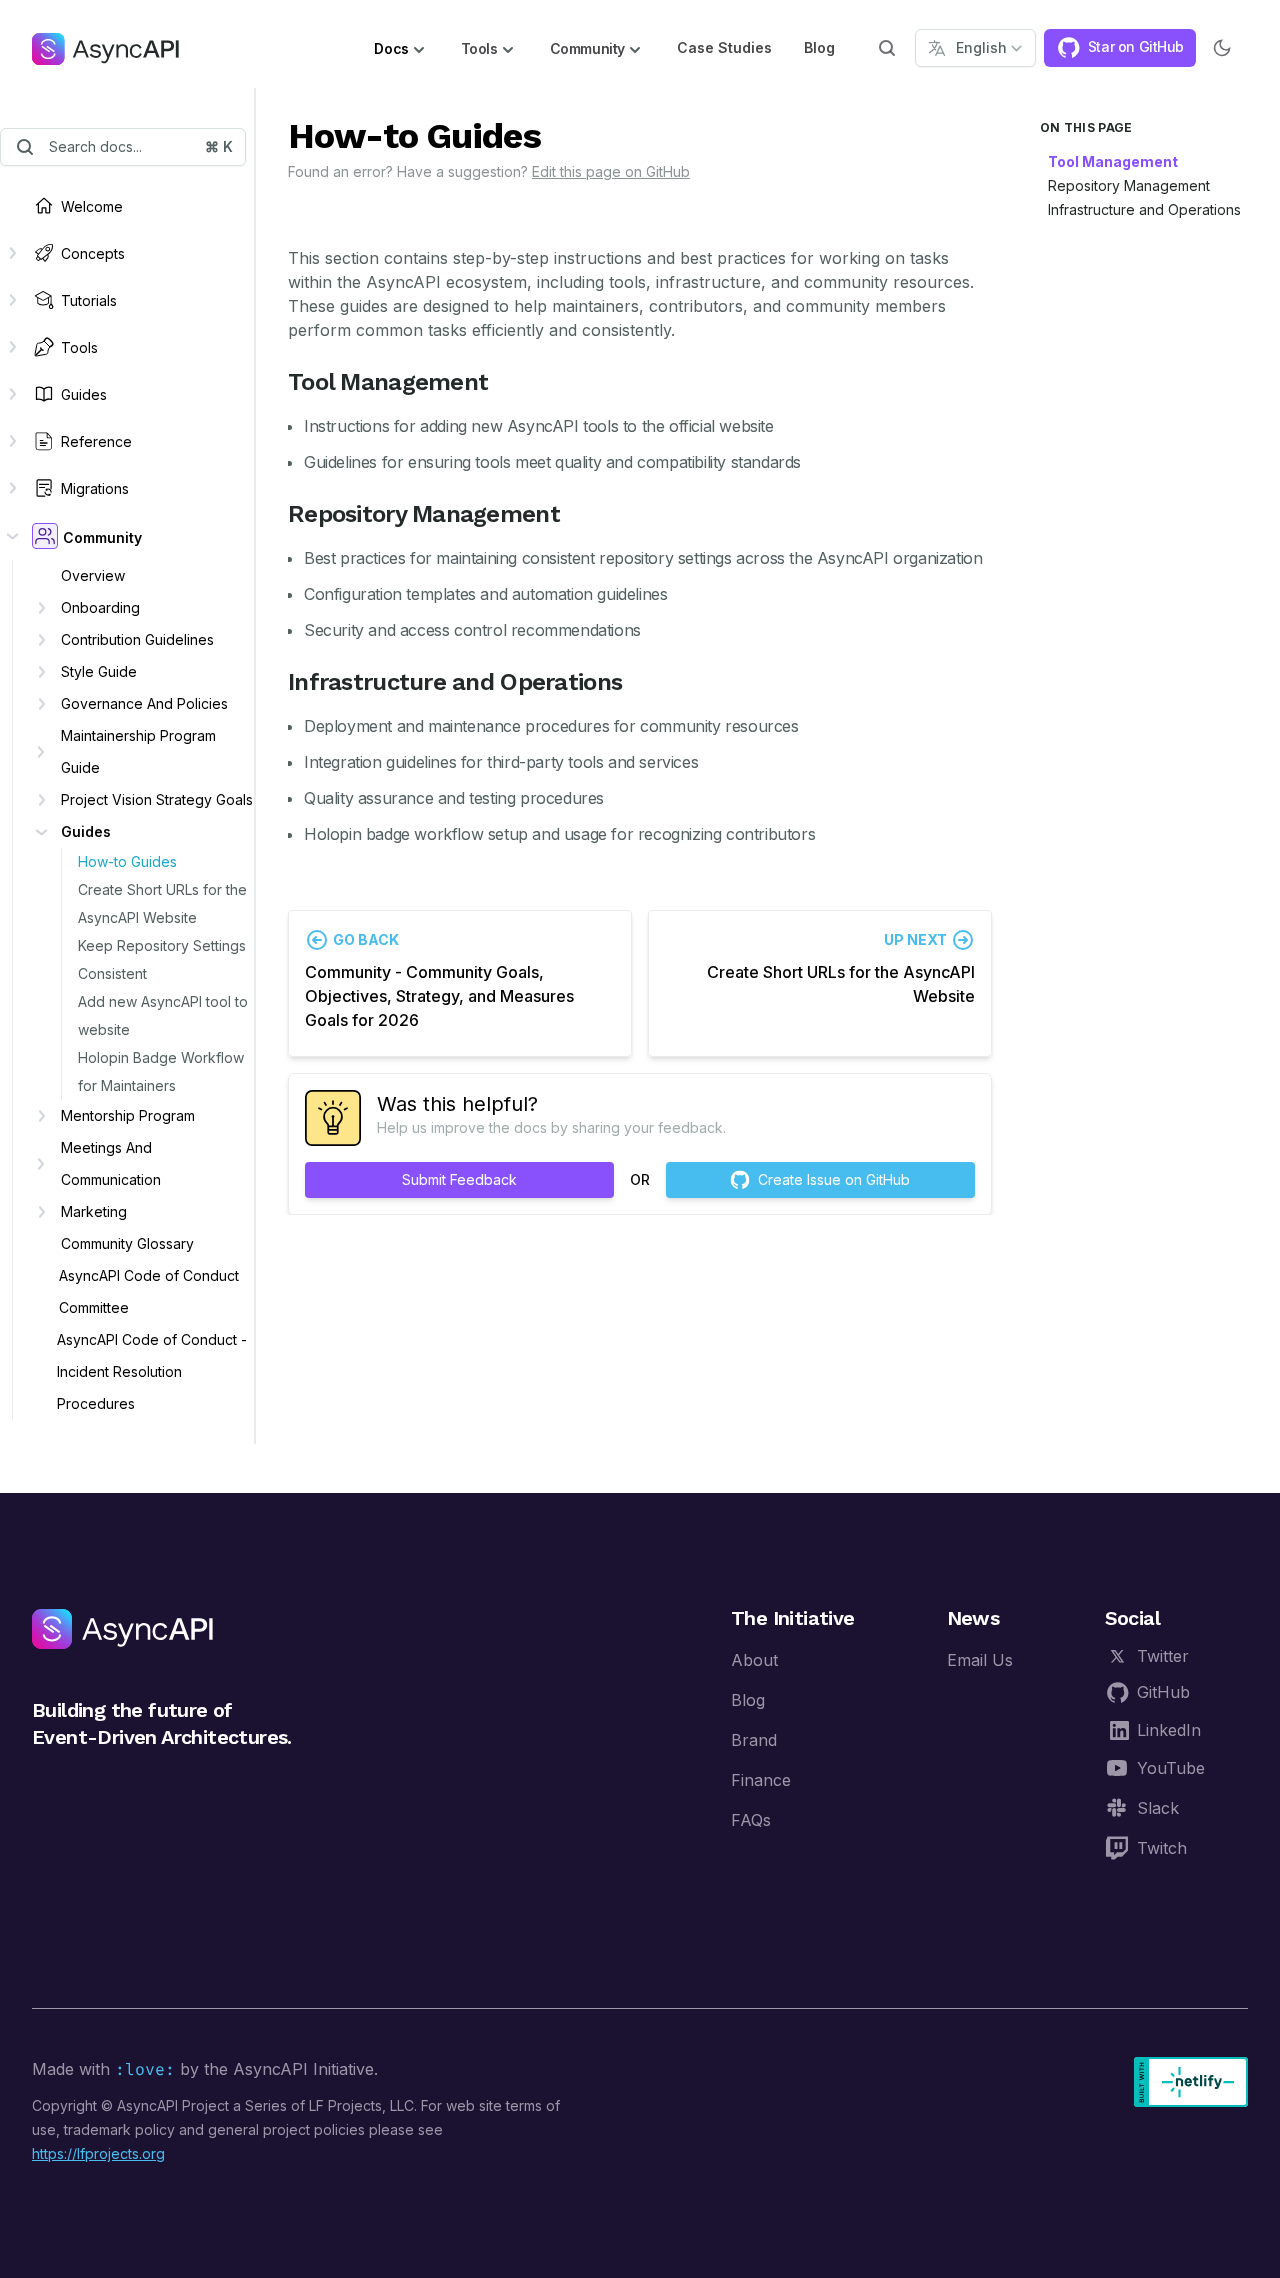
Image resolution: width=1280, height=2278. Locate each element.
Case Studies (724, 47)
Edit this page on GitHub (611, 171)
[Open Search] (887, 48)
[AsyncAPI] (105, 48)
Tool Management (1113, 161)
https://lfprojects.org (98, 2153)
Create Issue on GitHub (834, 1179)
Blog (819, 47)
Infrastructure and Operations (1144, 209)
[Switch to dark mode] (1222, 48)
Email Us (980, 1660)
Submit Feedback (459, 1179)
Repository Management (1129, 185)
